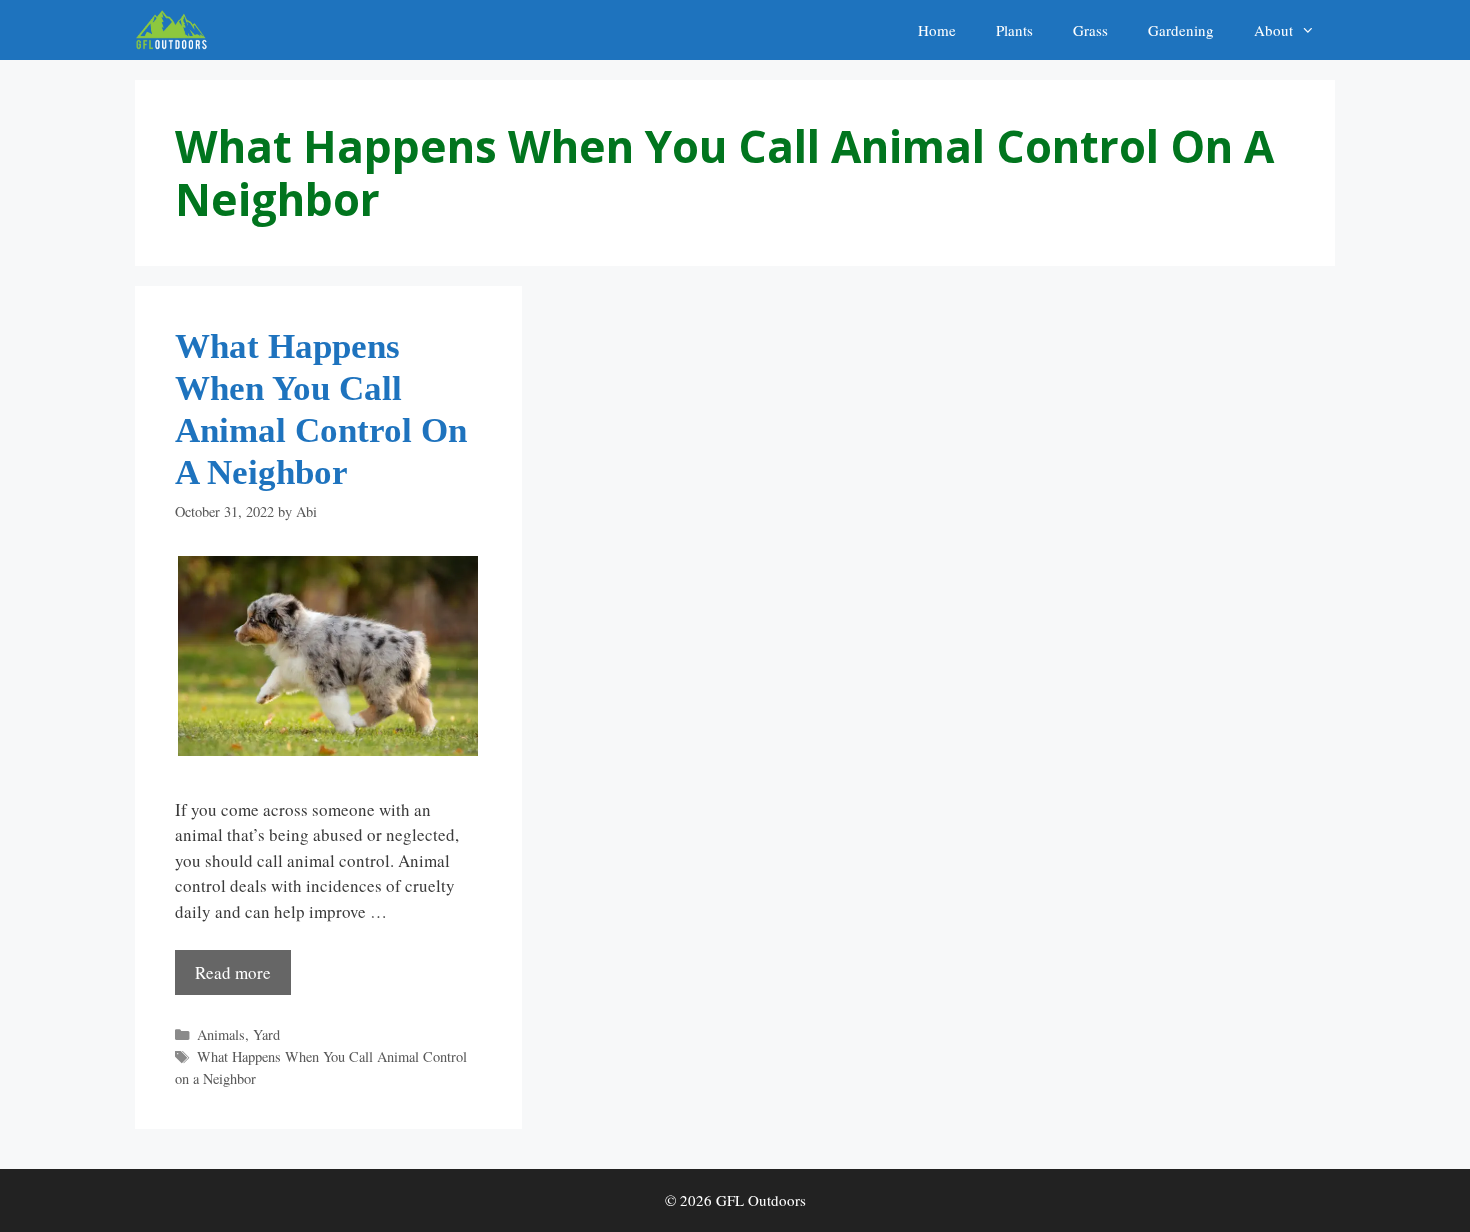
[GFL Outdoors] (176, 30)
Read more (233, 972)
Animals (221, 1034)
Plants (1014, 30)
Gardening (1181, 30)
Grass (1090, 30)
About (1273, 30)
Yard (266, 1034)
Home (937, 30)
